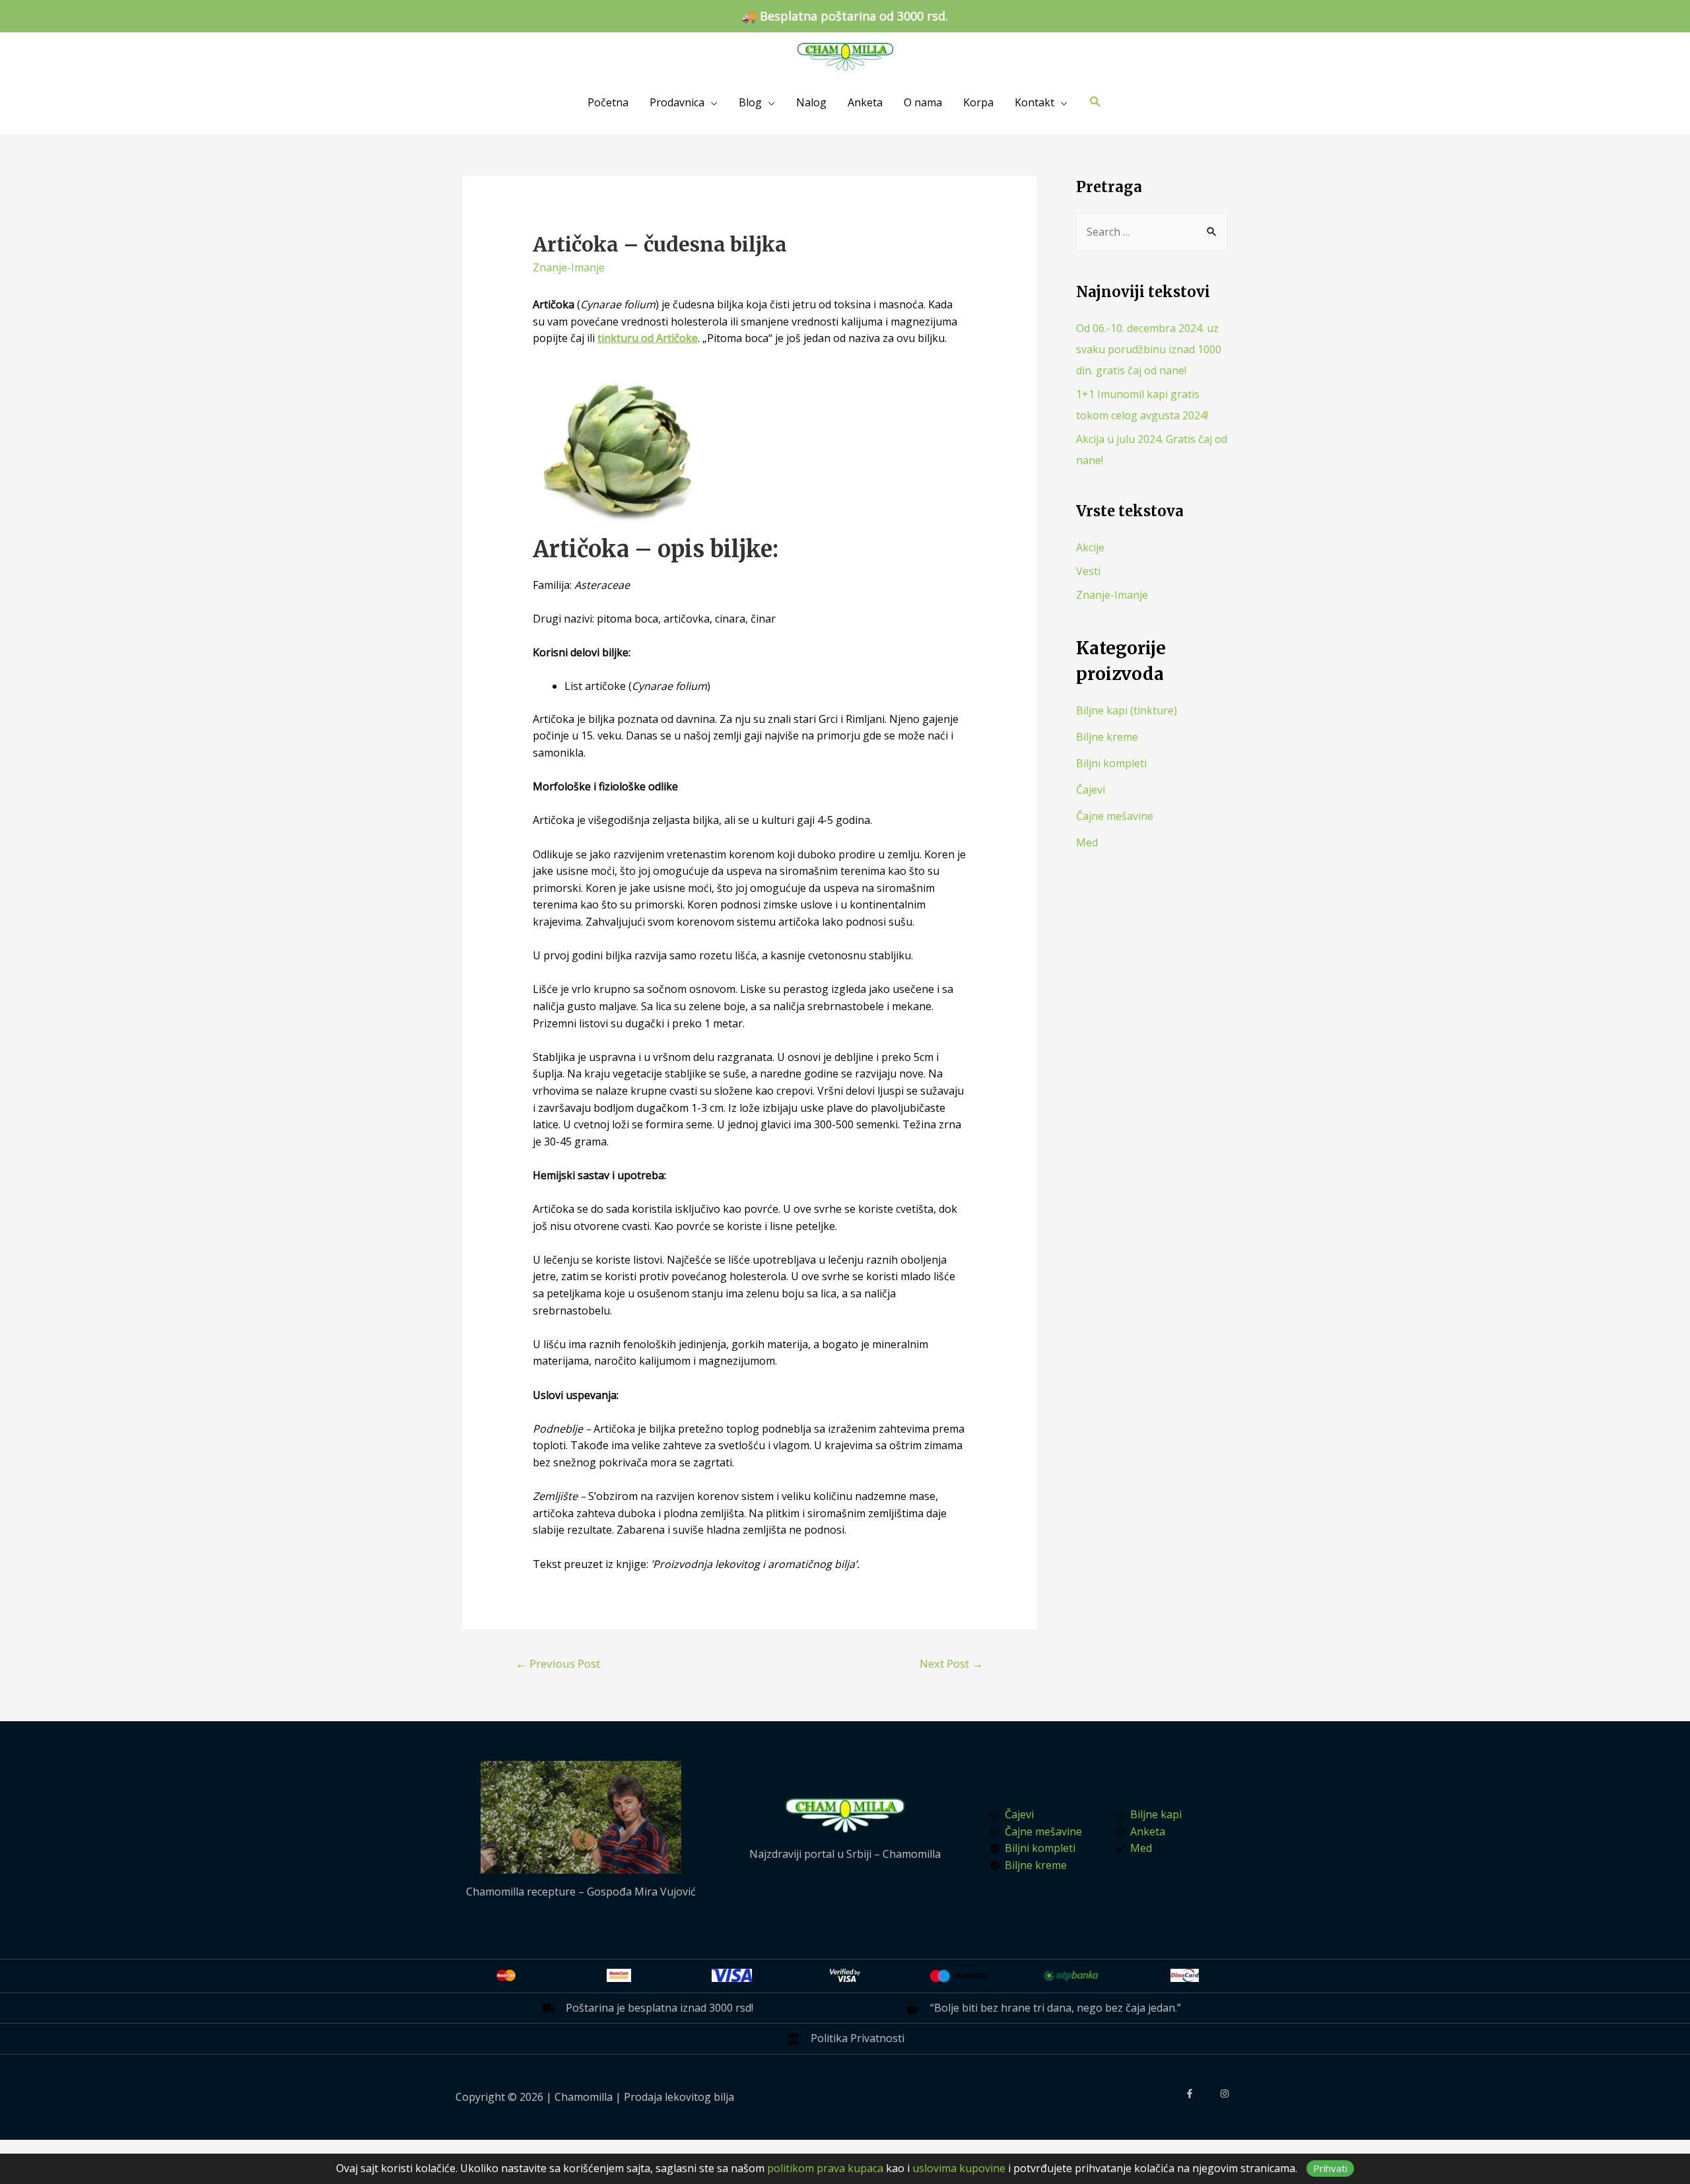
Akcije (1090, 547)
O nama (923, 102)
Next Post (951, 1663)
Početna (608, 102)
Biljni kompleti (1111, 763)
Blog (750, 102)
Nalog (811, 102)
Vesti (1088, 571)
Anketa (865, 102)
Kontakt (1034, 102)
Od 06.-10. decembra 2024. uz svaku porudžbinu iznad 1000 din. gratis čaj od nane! (1149, 349)
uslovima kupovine (959, 2168)
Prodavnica (677, 102)
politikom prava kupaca (825, 2168)
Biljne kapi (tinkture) (1127, 710)
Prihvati (1330, 2168)
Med (1087, 842)
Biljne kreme (1107, 737)
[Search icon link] (1096, 102)
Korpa (978, 102)
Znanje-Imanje (569, 267)
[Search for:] (1152, 232)
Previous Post (558, 1663)
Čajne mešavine (1115, 816)
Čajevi (1091, 790)
